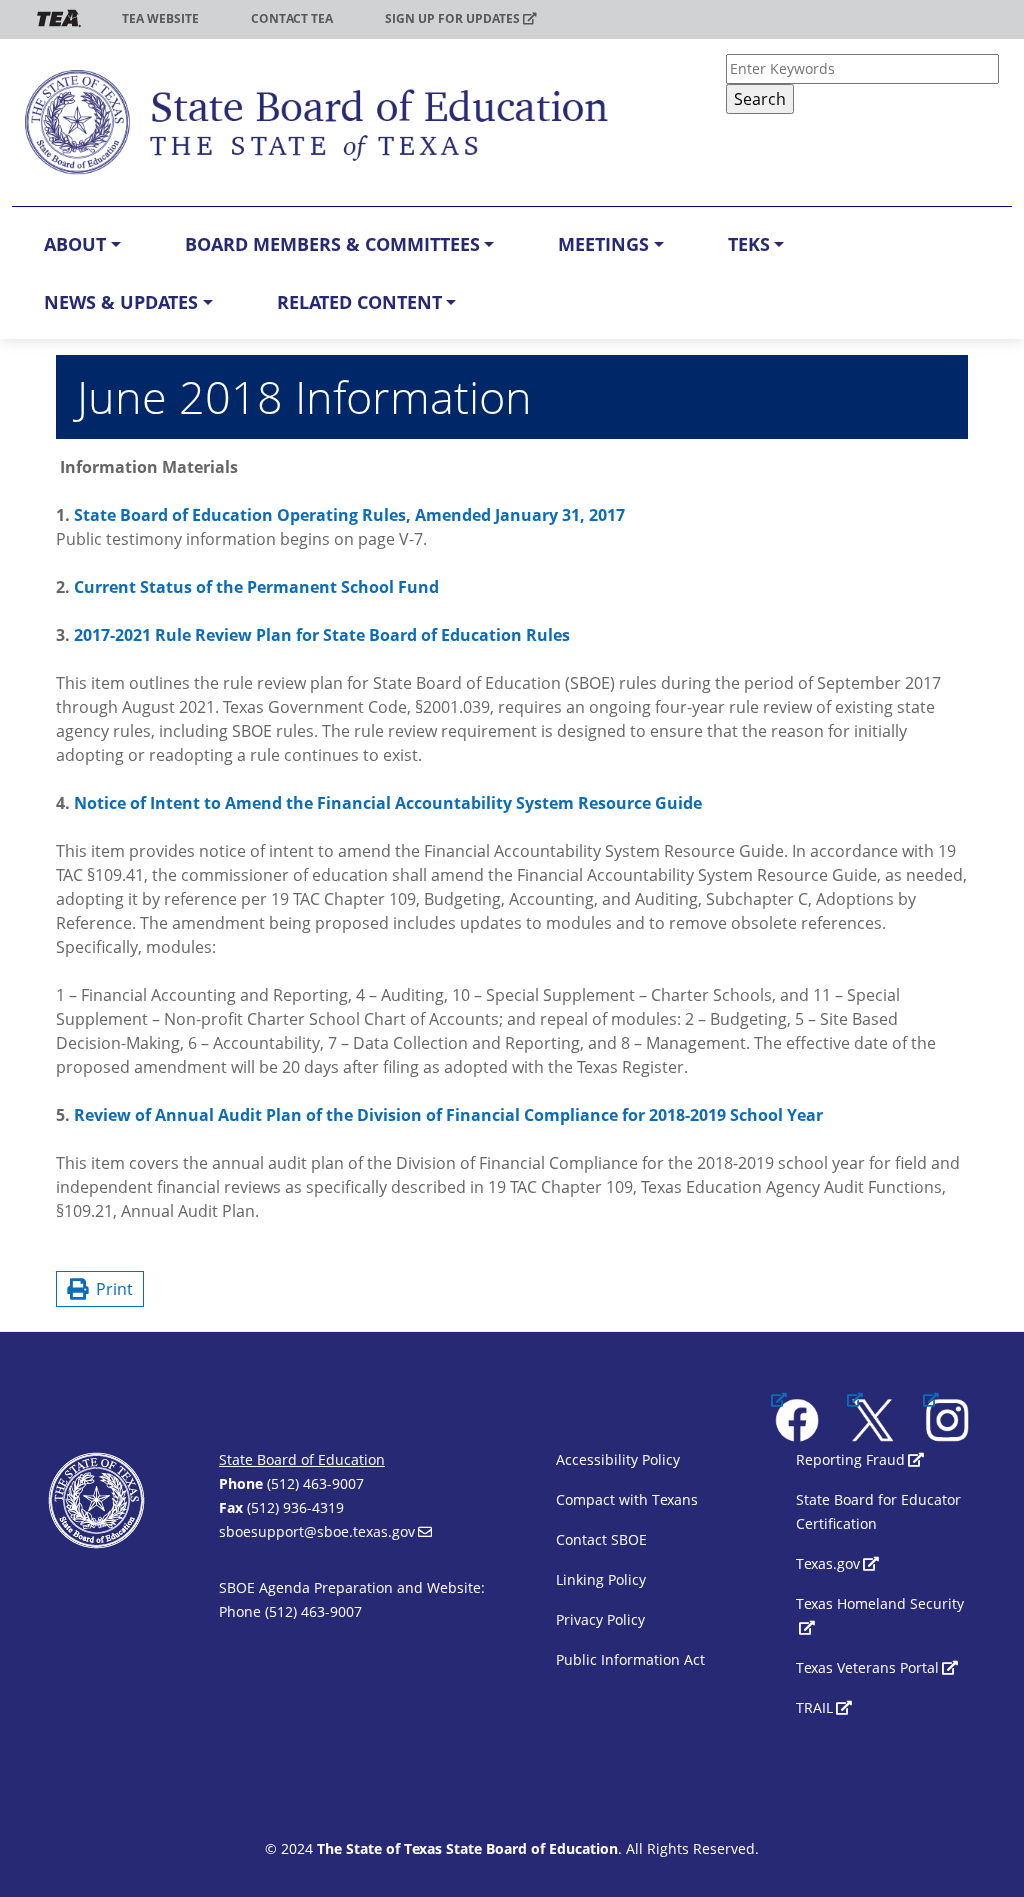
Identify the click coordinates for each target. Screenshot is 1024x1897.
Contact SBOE (601, 1539)
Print (110, 1289)
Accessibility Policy (618, 1459)
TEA (59, 18)
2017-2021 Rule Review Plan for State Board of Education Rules (322, 635)
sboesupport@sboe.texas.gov (317, 1531)
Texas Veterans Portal (867, 1667)
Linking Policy (601, 1579)
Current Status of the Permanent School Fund (256, 587)
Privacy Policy (600, 1619)
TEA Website (160, 18)
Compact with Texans (627, 1499)
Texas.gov (828, 1563)
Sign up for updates (452, 18)
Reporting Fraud (850, 1459)
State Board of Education (302, 1459)
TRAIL (814, 1707)
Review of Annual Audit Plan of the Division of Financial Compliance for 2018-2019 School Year (448, 1115)
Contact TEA (292, 18)
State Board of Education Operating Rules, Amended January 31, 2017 (349, 515)
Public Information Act (630, 1659)
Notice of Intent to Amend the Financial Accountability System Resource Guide (388, 803)
